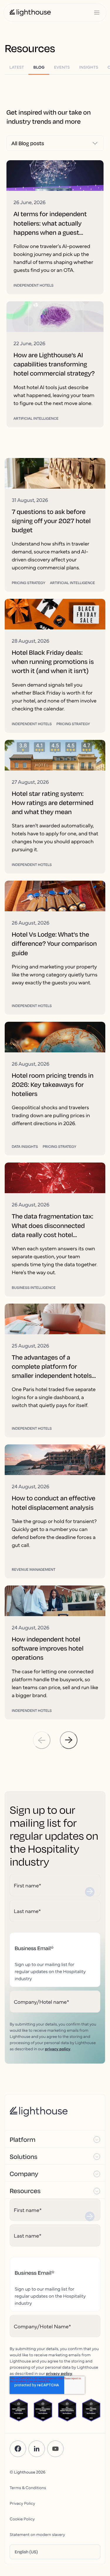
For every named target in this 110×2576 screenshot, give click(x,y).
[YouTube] (55, 2449)
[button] (55, 2139)
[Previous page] (42, 1740)
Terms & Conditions (28, 2487)
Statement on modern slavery (37, 2534)
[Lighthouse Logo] (30, 13)
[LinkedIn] (37, 2449)
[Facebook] (18, 2449)
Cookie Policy (22, 2519)
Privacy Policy (22, 2503)
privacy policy (58, 2048)
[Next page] (69, 1740)
